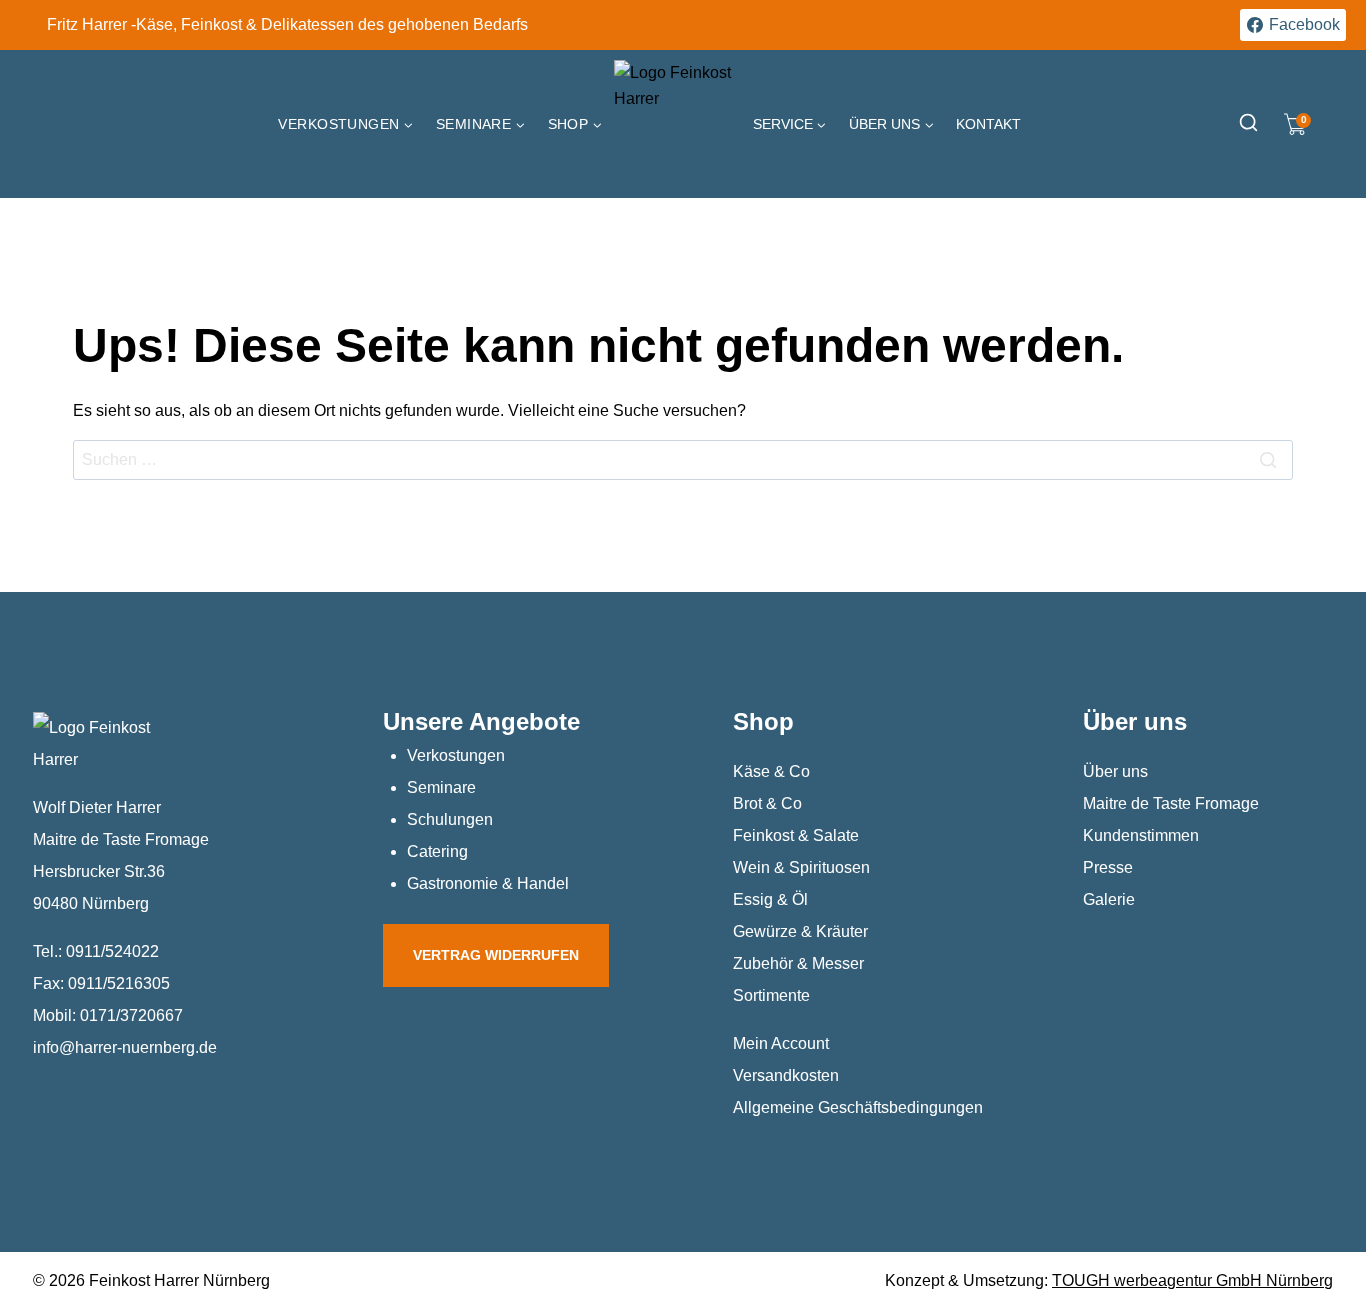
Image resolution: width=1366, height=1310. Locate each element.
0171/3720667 (131, 1015)
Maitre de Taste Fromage (1171, 803)
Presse (1108, 867)
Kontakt (988, 124)
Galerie (1109, 899)
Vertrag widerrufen (496, 955)
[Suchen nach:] (683, 459)
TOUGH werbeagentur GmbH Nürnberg (1192, 1280)
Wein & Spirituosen (801, 867)
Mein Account (781, 1043)
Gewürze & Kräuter (800, 931)
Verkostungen (456, 755)
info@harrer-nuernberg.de (125, 1047)
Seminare (441, 787)
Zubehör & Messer (798, 963)
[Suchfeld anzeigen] (1248, 124)
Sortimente (771, 995)
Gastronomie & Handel (488, 883)
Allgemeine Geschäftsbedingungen (858, 1107)
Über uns (1115, 771)
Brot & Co (767, 803)
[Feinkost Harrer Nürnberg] (678, 124)
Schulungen (450, 819)
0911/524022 (112, 951)
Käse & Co (771, 771)
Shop (763, 721)
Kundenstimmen (1141, 835)
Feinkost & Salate (796, 835)
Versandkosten (786, 1075)
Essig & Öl (770, 899)
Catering (437, 851)
